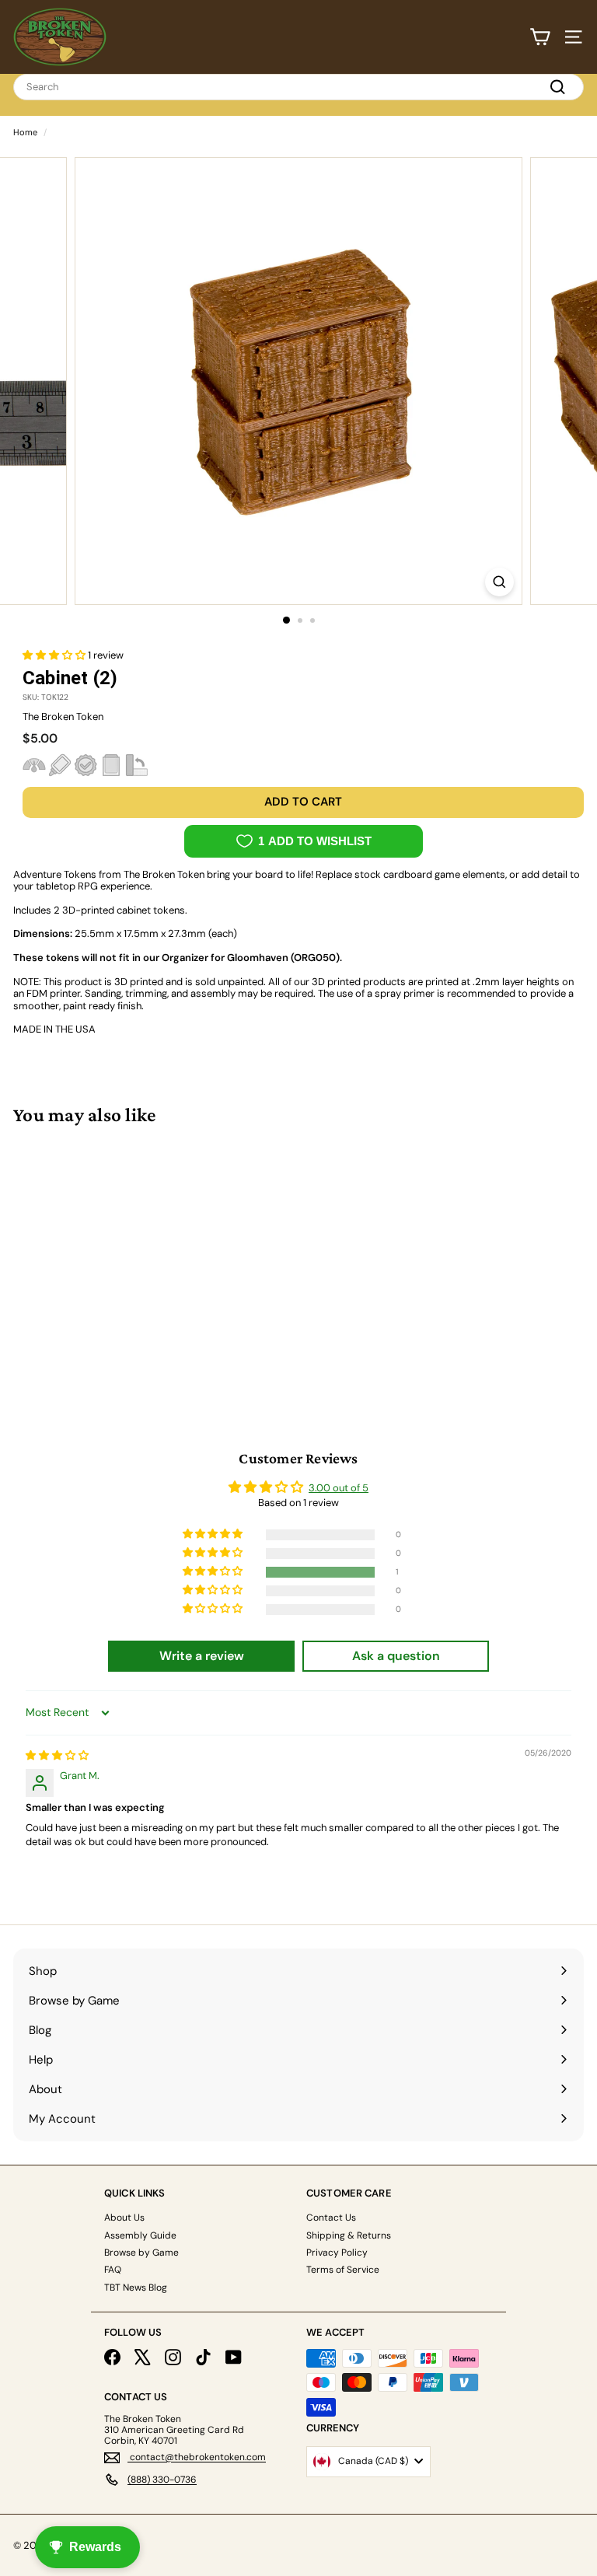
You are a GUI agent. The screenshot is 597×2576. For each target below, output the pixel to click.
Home (25, 132)
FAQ (113, 2270)
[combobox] (298, 87)
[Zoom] (499, 582)
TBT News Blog (136, 2288)
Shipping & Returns (349, 2235)
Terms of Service (343, 2270)
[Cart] (540, 37)
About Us (124, 2218)
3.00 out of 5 (339, 1488)
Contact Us (331, 2218)
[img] (57, 1755)
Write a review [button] (202, 1656)
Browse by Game (141, 2253)
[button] (55, 655)
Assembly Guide (140, 2235)
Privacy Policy (337, 2253)
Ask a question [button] (396, 1656)
